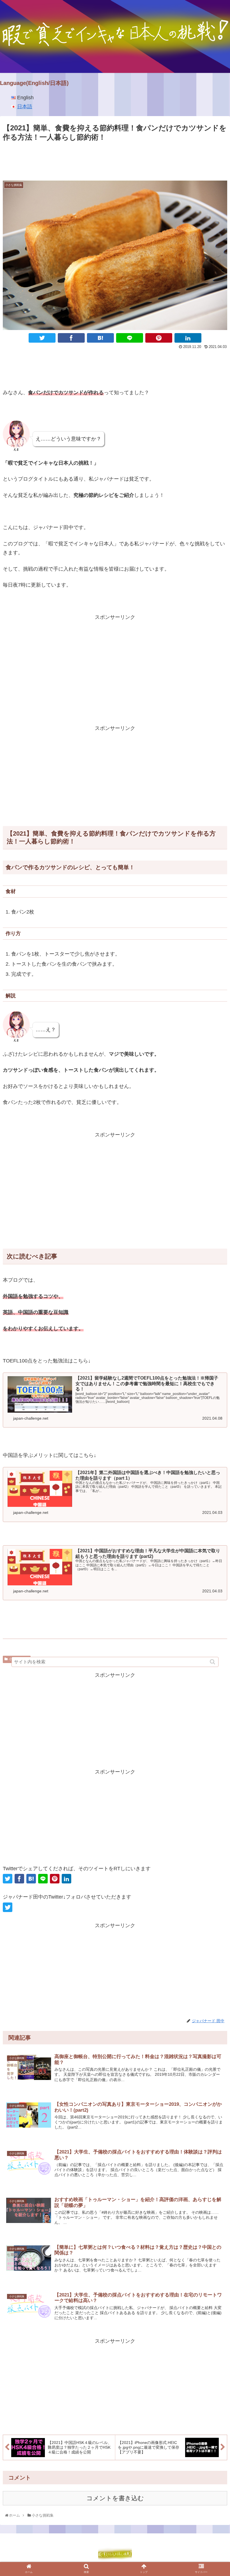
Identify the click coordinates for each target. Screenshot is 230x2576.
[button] (213, 1662)
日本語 (25, 107)
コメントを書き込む (115, 2498)
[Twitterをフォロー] (8, 1907)
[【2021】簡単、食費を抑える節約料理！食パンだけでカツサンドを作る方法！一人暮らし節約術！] (100, 338)
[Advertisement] (115, 159)
